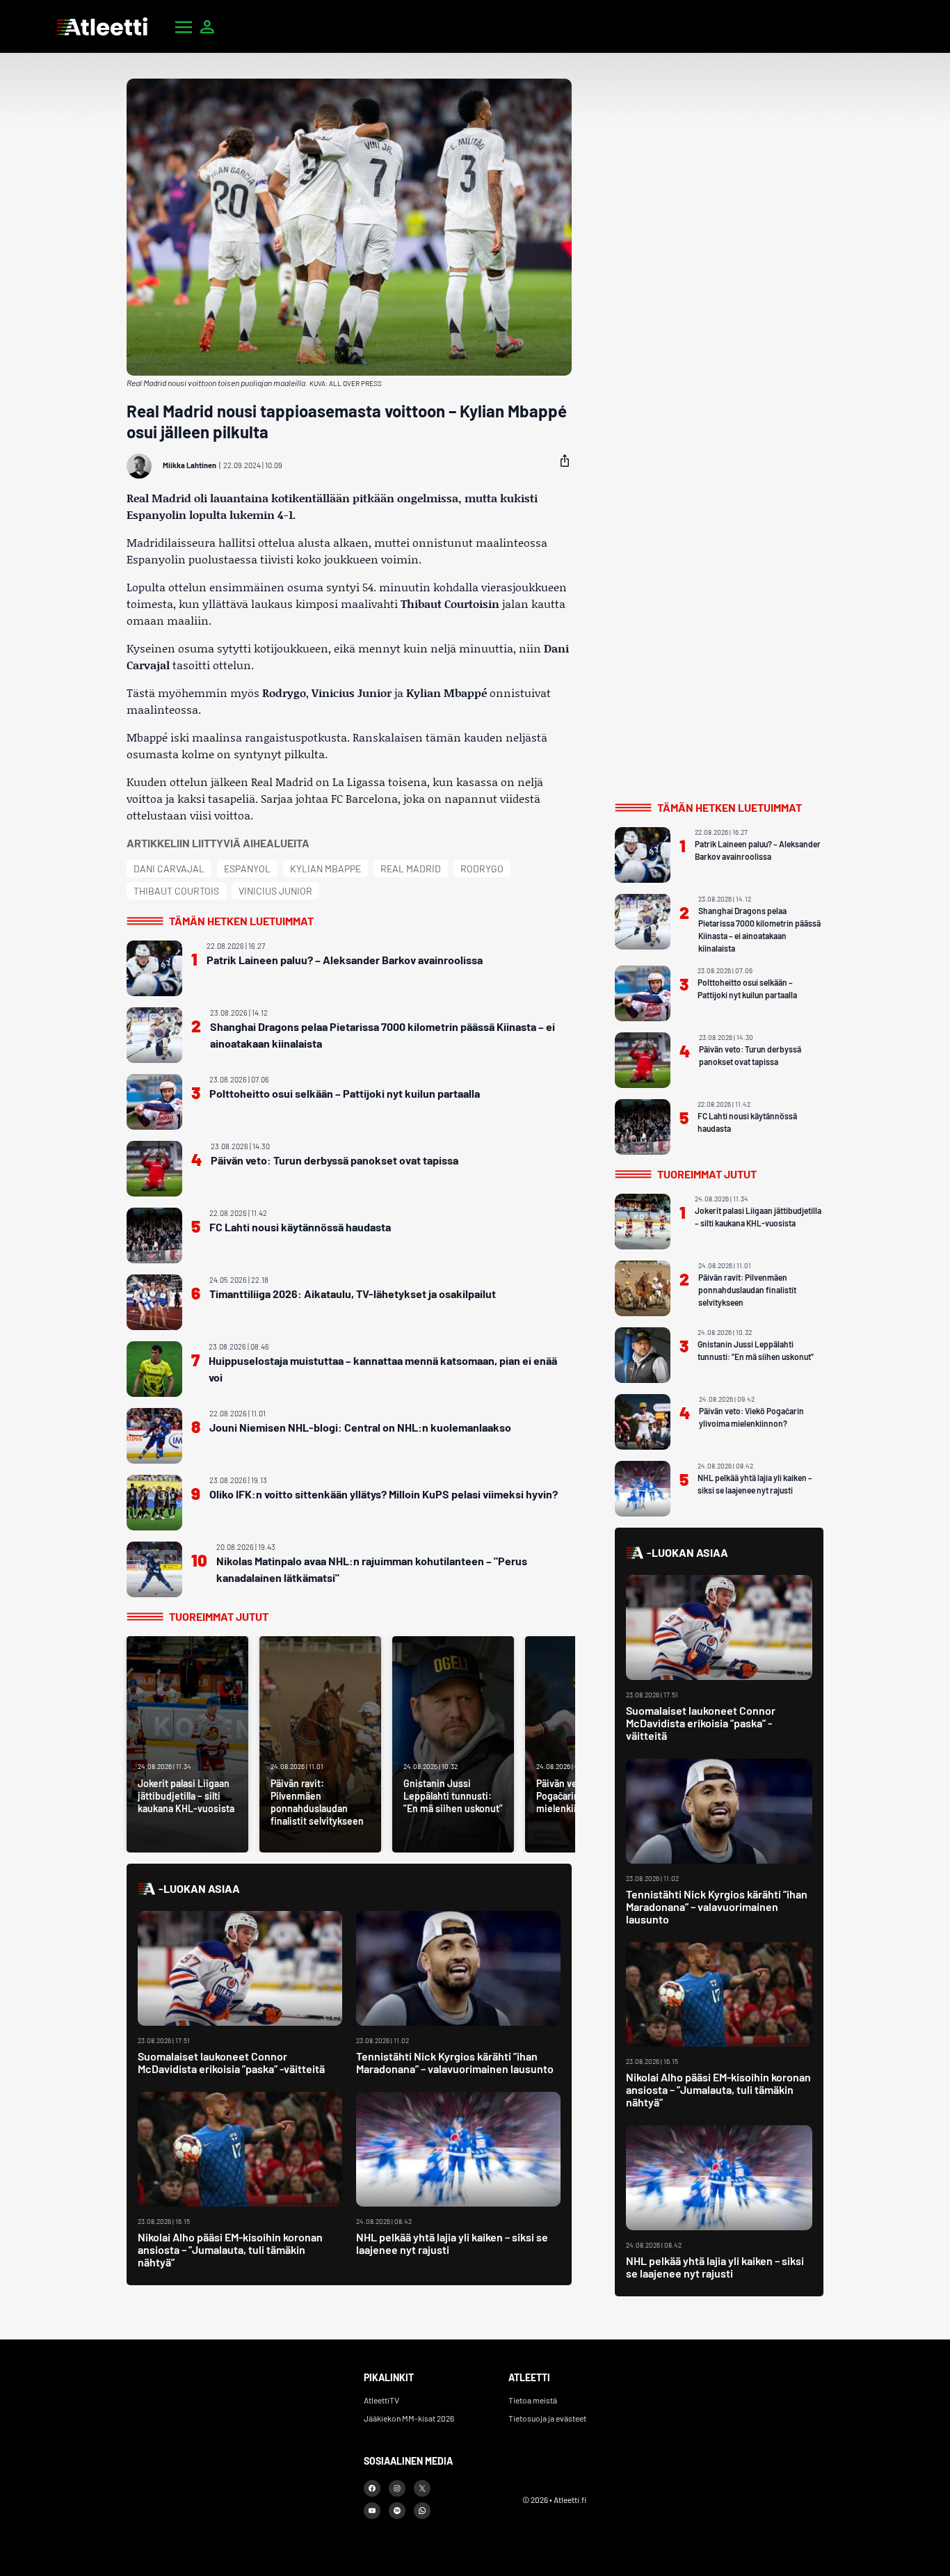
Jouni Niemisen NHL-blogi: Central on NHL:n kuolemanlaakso (360, 1427)
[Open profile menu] (207, 26)
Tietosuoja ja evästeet (547, 2418)
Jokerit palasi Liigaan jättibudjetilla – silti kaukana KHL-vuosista (758, 1217)
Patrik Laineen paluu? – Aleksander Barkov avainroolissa (345, 960)
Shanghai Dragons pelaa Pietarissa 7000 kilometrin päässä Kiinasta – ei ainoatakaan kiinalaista (383, 1035)
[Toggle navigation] (184, 26)
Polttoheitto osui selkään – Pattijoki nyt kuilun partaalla (345, 1093)
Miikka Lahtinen (190, 465)
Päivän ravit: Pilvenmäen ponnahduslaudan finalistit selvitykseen (747, 1290)
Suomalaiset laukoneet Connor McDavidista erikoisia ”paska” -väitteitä (231, 2062)
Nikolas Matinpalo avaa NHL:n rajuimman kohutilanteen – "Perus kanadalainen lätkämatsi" (372, 1569)
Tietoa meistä (533, 2400)
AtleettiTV (381, 2400)
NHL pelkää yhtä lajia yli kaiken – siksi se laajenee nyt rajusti (452, 2243)
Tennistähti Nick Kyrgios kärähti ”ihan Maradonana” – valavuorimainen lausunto (455, 2062)
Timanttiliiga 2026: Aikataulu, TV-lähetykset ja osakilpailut (353, 1294)
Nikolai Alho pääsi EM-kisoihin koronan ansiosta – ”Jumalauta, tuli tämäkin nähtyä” (230, 2249)
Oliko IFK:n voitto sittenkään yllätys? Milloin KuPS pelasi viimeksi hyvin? (384, 1494)
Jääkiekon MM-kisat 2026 (409, 2418)
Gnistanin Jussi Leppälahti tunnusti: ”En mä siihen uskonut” (756, 1350)
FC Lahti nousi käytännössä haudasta (300, 1227)
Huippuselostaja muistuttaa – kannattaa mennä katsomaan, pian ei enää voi (383, 1369)
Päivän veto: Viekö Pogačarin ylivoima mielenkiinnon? (751, 1417)
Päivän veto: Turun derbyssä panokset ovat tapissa (335, 1160)
